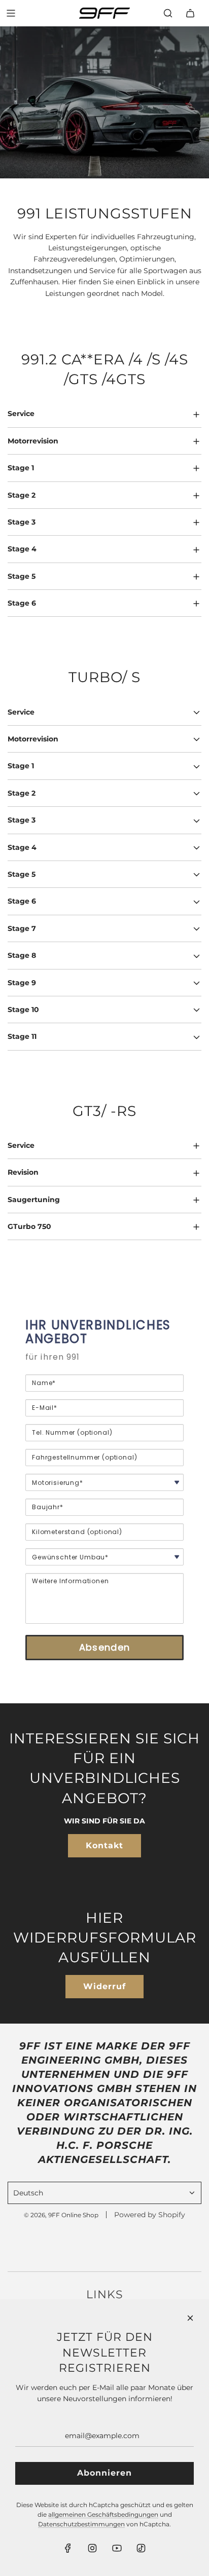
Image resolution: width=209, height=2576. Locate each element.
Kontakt (104, 1845)
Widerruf (104, 1986)
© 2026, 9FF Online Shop (61, 2215)
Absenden (104, 1647)
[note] (104, 1362)
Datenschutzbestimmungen (81, 2524)
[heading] (104, 1332)
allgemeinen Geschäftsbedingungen (103, 2514)
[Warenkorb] (190, 13)
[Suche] (168, 13)
